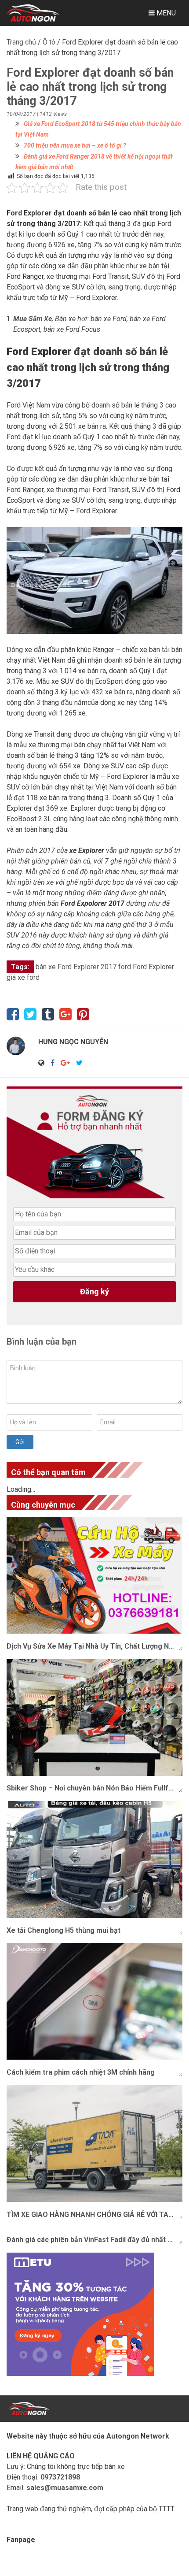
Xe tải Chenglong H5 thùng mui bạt (64, 1930)
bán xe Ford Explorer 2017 (76, 967)
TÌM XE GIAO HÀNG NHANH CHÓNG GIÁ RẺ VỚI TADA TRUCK (94, 2215)
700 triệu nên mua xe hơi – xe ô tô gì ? (75, 145)
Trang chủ (21, 42)
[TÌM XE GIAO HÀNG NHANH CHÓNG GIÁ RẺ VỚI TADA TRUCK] (94, 2144)
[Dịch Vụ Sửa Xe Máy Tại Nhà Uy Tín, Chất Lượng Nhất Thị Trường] (94, 1575)
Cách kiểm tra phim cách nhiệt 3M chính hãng (81, 2072)
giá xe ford (23, 977)
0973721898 (60, 2477)
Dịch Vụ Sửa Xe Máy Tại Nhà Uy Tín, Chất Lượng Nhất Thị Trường (94, 1646)
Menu (165, 13)
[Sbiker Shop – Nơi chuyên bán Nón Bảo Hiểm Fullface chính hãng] (94, 1718)
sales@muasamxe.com (65, 2488)
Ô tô (49, 42)
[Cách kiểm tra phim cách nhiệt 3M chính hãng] (94, 2001)
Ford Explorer (153, 967)
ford (125, 967)
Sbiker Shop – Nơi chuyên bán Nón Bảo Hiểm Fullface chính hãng (94, 1788)
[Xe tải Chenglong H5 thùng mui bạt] (94, 1859)
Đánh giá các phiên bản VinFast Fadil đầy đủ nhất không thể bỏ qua (94, 2240)
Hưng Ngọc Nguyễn (73, 1042)
